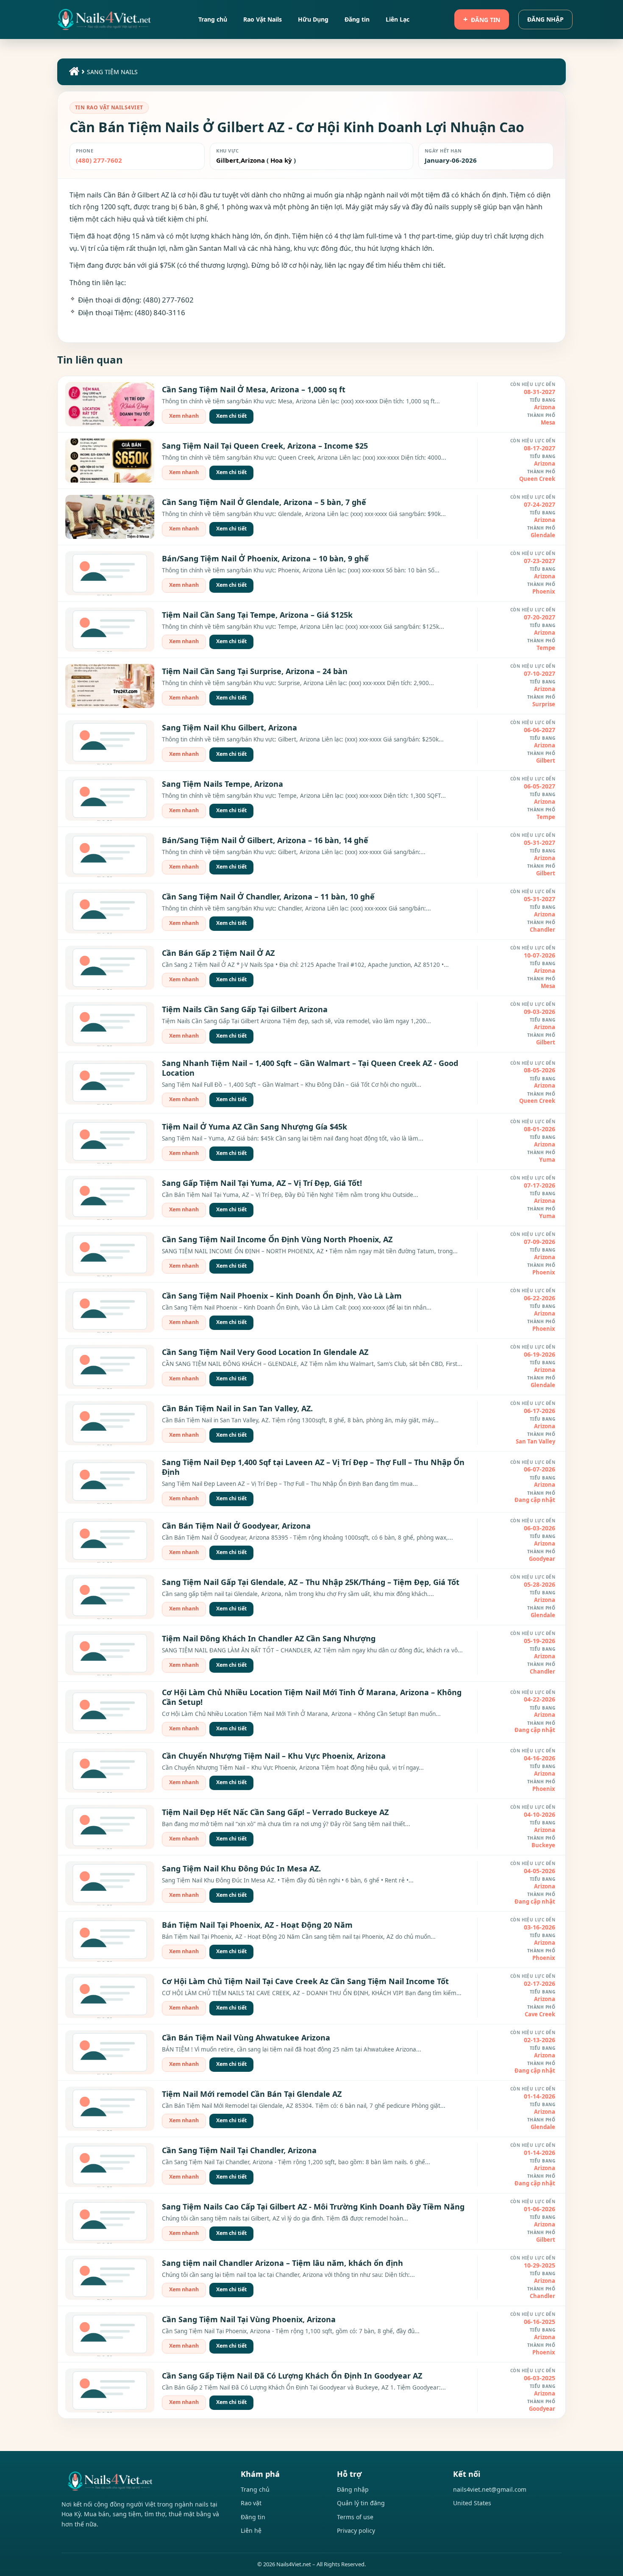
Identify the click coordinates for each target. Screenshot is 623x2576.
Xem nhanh (184, 416)
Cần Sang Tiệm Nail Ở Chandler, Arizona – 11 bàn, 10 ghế (268, 897)
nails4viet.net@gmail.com (490, 2489)
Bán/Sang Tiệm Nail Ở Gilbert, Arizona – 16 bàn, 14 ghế (265, 840)
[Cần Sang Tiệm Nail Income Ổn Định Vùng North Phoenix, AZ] (110, 1254)
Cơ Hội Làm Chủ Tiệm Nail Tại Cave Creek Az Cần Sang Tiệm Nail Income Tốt (305, 1981)
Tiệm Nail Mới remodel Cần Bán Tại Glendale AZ (252, 2094)
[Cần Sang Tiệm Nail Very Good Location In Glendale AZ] (110, 1367)
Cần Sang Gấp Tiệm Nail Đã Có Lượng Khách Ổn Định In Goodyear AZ (292, 2376)
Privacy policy (356, 2530)
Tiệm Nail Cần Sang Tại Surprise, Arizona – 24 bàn (255, 671)
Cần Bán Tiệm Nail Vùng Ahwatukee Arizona (246, 2037)
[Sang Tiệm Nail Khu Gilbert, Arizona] (110, 742)
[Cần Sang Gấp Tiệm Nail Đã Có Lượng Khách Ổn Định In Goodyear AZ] (110, 2390)
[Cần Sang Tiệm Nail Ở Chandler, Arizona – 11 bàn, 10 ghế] (110, 911)
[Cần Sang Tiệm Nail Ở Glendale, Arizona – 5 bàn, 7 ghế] (110, 517)
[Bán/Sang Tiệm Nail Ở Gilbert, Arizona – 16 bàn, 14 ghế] (110, 855)
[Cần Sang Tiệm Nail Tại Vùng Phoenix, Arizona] (110, 2334)
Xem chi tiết (231, 416)
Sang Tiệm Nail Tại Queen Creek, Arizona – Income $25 (265, 446)
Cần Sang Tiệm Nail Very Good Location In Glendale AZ (265, 1352)
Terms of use (355, 2517)
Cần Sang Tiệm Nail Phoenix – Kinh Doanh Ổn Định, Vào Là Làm (282, 1296)
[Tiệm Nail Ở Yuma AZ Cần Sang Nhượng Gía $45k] (110, 1141)
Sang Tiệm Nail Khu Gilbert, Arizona (229, 727)
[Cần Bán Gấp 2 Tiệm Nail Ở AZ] (110, 968)
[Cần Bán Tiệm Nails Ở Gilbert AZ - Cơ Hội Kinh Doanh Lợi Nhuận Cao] (104, 19)
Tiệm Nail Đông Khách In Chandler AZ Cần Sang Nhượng (269, 1638)
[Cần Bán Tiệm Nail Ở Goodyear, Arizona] (110, 1541)
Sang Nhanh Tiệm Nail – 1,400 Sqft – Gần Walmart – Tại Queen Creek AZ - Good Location (310, 1068)
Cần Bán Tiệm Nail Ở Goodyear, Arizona (236, 1526)
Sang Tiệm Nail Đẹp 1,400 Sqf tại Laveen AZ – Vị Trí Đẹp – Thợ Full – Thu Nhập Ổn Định (313, 1467)
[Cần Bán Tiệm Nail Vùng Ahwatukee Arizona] (110, 2052)
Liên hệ (251, 2530)
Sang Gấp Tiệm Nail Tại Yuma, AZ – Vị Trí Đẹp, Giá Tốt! (262, 1183)
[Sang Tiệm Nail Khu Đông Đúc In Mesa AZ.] (110, 1883)
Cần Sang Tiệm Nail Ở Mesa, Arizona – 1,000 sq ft (254, 389)
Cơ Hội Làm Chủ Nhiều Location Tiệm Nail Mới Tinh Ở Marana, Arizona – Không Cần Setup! (312, 1697)
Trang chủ (255, 2489)
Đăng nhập (545, 19)
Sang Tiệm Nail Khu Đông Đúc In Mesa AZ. (241, 1868)
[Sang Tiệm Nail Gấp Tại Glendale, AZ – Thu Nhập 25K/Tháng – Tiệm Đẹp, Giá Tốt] (110, 1597)
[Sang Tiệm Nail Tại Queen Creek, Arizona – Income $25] (110, 461)
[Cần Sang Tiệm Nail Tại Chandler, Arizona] (110, 2165)
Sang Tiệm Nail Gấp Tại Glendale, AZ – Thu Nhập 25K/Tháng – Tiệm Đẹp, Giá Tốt (311, 1582)
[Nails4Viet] (142, 2481)
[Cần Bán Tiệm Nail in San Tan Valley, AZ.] (110, 1423)
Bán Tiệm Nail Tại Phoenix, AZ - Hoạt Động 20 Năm (257, 1925)
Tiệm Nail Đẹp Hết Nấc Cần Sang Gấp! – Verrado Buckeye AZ (275, 1812)
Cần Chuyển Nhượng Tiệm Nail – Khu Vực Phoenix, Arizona (274, 1756)
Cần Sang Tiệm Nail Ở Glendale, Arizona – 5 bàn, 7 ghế (264, 502)
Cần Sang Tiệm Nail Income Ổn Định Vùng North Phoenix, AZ (277, 1239)
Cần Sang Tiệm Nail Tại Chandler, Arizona (239, 2150)
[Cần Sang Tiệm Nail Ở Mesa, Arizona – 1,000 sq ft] (110, 404)
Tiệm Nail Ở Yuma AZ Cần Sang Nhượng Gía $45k (254, 1127)
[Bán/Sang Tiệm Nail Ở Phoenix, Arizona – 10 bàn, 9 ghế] (110, 573)
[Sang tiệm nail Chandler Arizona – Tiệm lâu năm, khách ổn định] (110, 2278)
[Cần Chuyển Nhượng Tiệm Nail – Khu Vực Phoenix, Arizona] (110, 1771)
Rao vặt (251, 2503)
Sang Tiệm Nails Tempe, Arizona (222, 784)
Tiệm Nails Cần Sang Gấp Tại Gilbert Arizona (245, 1009)
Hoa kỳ (281, 160)
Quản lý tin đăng (361, 2503)
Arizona (253, 160)
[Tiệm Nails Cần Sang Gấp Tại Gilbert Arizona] (110, 1024)
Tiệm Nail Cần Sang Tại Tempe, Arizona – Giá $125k (257, 615)
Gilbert (228, 160)
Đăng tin (485, 20)
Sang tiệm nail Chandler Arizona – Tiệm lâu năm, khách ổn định (282, 2263)
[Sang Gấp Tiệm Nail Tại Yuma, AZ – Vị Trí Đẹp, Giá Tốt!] (110, 1198)
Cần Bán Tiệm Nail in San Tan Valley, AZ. (237, 1408)
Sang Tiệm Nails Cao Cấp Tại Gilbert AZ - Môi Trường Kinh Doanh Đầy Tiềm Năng (313, 2207)
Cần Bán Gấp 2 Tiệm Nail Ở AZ (218, 953)
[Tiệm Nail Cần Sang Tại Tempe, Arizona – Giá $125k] (110, 630)
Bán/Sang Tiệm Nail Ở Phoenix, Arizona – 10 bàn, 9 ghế (265, 558)
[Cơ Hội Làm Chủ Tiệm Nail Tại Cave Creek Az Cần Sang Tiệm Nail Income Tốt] (110, 1996)
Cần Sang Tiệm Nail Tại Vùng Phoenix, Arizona (249, 2319)
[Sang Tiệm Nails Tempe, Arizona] (110, 799)
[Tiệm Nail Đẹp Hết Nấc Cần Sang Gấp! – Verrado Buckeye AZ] (110, 1827)
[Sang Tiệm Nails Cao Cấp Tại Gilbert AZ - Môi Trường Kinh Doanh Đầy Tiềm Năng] (110, 2221)
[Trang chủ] (73, 73)
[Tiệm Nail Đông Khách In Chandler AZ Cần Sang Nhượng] (110, 1653)
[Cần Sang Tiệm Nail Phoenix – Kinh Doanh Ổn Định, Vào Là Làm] (110, 1310)
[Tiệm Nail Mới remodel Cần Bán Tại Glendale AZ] (110, 2109)
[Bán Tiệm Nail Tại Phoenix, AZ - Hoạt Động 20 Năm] (110, 1940)
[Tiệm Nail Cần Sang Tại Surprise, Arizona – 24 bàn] (110, 686)
